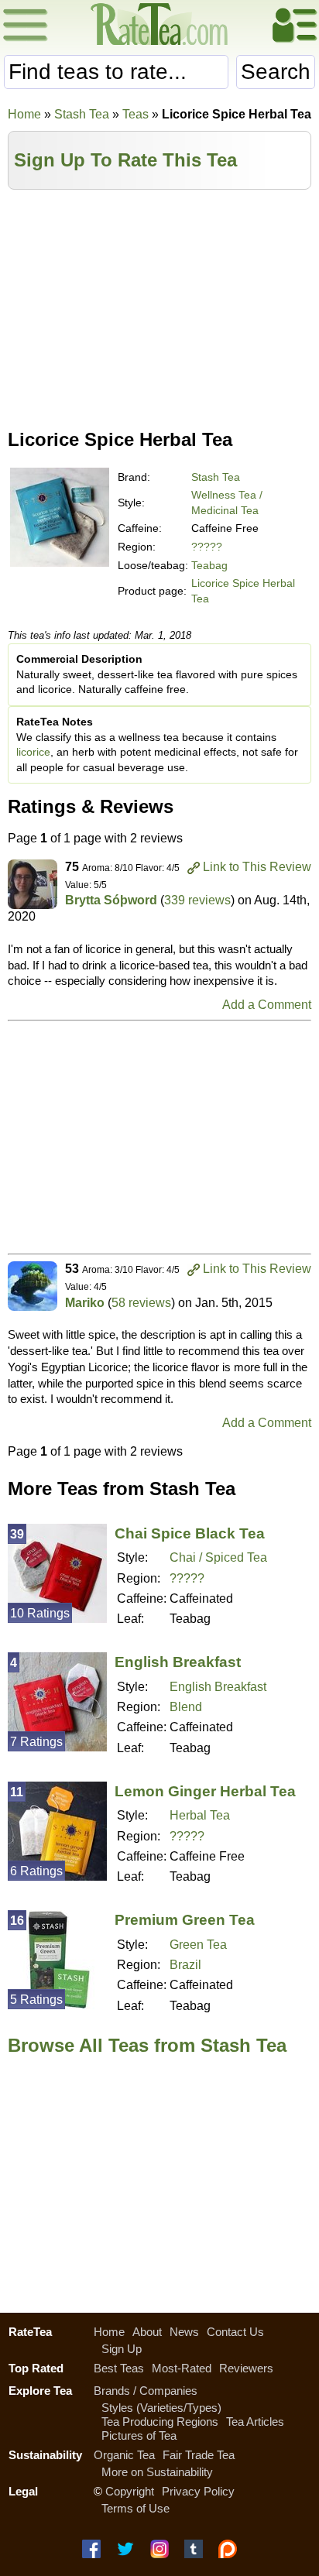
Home (24, 114)
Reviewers (246, 2368)
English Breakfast (178, 1662)
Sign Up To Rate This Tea (125, 160)
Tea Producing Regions (160, 2422)
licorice (33, 752)
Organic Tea (124, 2455)
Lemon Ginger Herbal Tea (205, 1791)
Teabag (209, 565)
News (184, 2332)
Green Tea (198, 1945)
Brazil (185, 1965)
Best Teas (119, 2368)
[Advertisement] (159, 306)
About (147, 2332)
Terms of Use (135, 2508)
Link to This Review (257, 867)
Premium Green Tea (185, 1920)
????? (207, 547)
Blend (186, 1707)
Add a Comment (267, 1005)
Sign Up (122, 2349)
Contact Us (235, 2332)
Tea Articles (255, 2422)
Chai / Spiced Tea (218, 1557)
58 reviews (141, 1303)
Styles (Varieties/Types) (161, 2408)
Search (276, 72)
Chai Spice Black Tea (190, 1533)
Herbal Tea (200, 1815)
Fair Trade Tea (199, 2455)
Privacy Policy (198, 2491)
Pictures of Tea (139, 2435)
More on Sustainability (157, 2472)
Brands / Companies (146, 2391)
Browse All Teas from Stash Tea (147, 2045)
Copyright (130, 2491)
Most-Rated (182, 2368)
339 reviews (197, 900)
